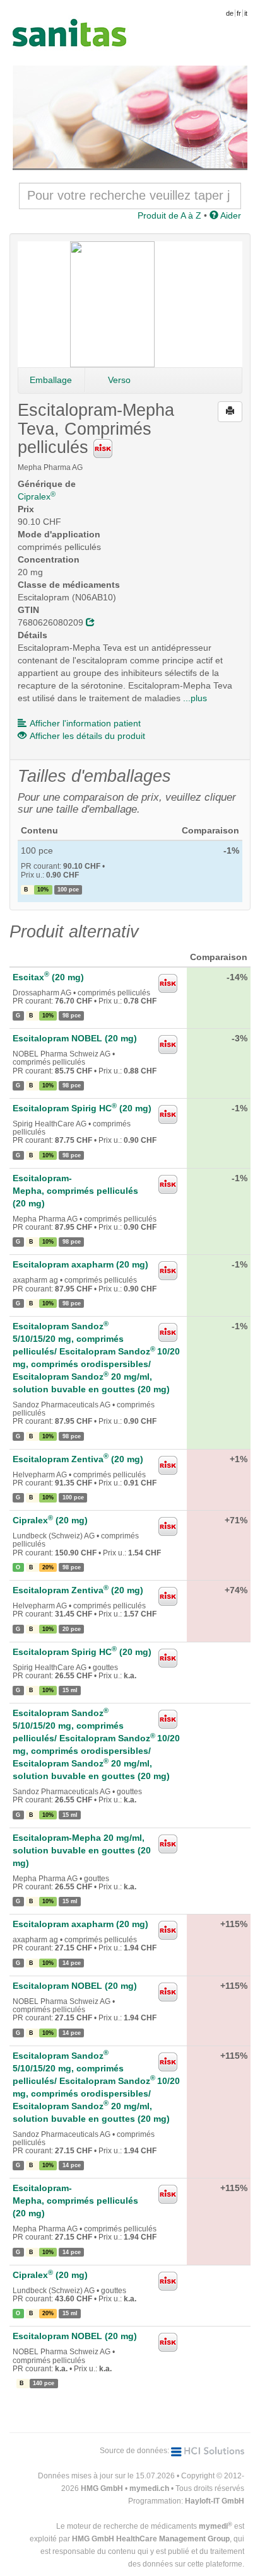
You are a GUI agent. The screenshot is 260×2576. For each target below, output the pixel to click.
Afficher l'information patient (85, 723)
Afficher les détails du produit (87, 736)
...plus (195, 698)
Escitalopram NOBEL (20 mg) (75, 1038)
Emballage (51, 380)
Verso (119, 380)
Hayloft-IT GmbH (215, 2501)
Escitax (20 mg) (48, 977)
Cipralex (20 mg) (50, 1520)
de (230, 13)
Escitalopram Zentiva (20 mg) (78, 1459)
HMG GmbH (102, 2488)
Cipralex (37, 496)
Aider (230, 215)
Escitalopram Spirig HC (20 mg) (82, 1108)
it (246, 13)
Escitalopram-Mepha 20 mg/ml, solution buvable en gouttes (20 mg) (82, 1850)
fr (239, 13)
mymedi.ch (149, 2488)
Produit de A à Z (169, 215)
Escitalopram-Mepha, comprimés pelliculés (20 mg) (75, 1191)
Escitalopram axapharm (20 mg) (80, 1264)
